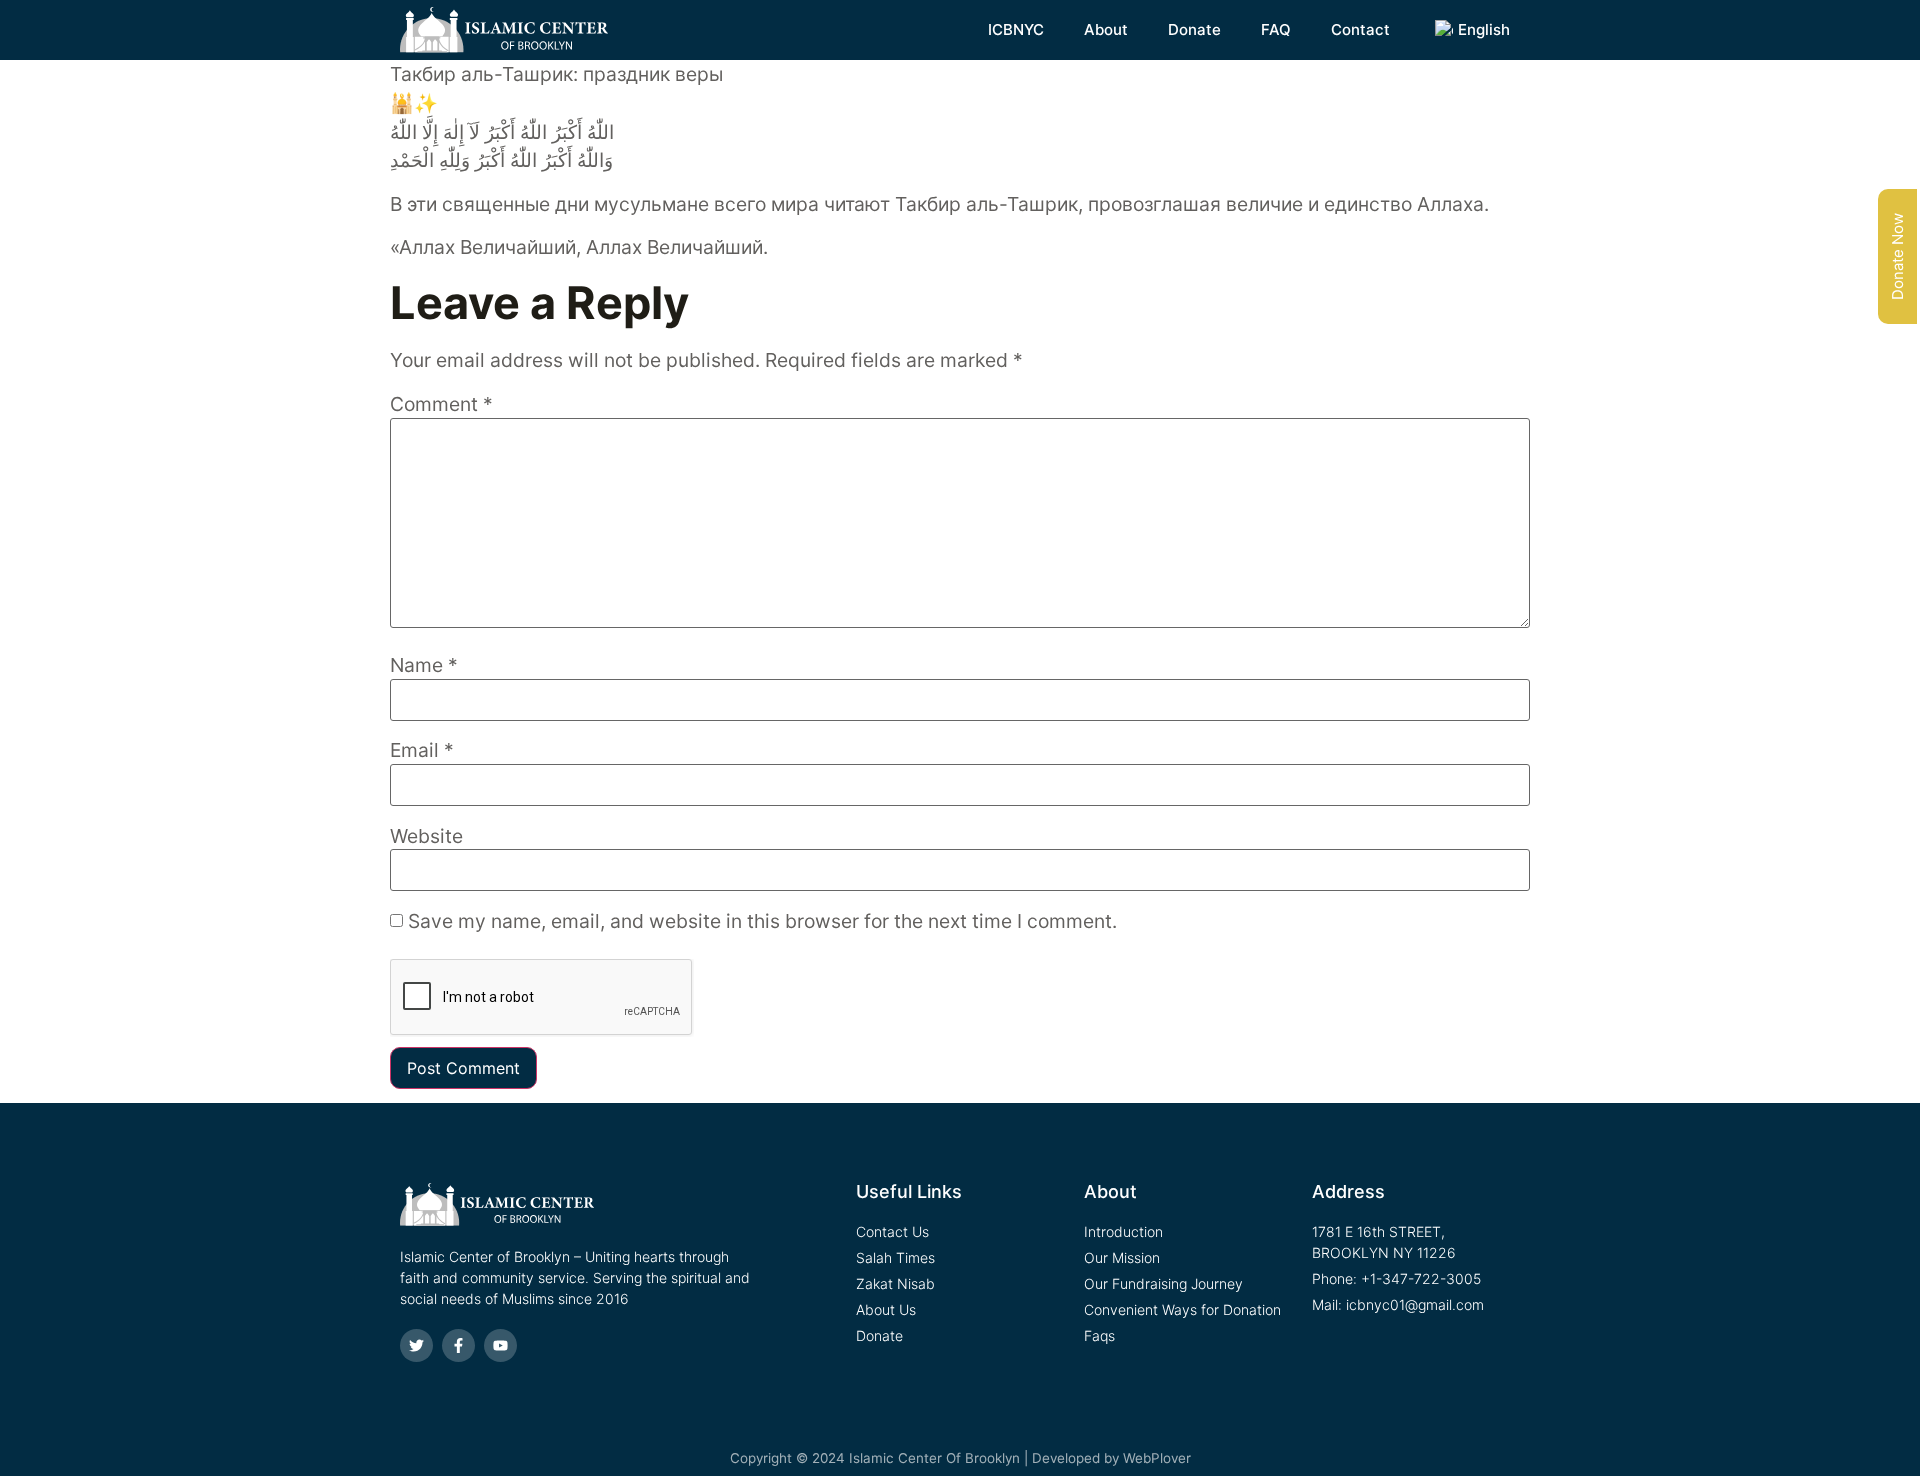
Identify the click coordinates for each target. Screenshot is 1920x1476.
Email (422, 750)
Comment (441, 404)
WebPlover (1157, 1458)
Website (426, 836)
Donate (1194, 29)
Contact (1360, 29)
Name (424, 665)
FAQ (1276, 29)
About (1106, 29)
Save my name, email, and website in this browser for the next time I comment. (762, 921)
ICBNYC (1016, 29)
